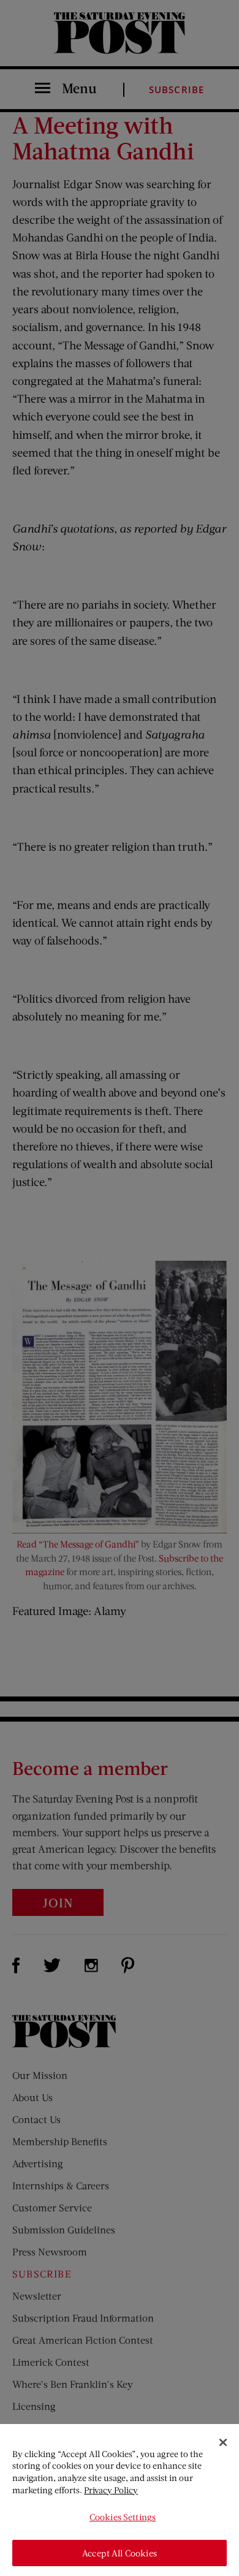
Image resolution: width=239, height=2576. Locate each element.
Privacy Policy (111, 2490)
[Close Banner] (223, 2442)
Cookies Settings (123, 2517)
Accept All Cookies (120, 2553)
